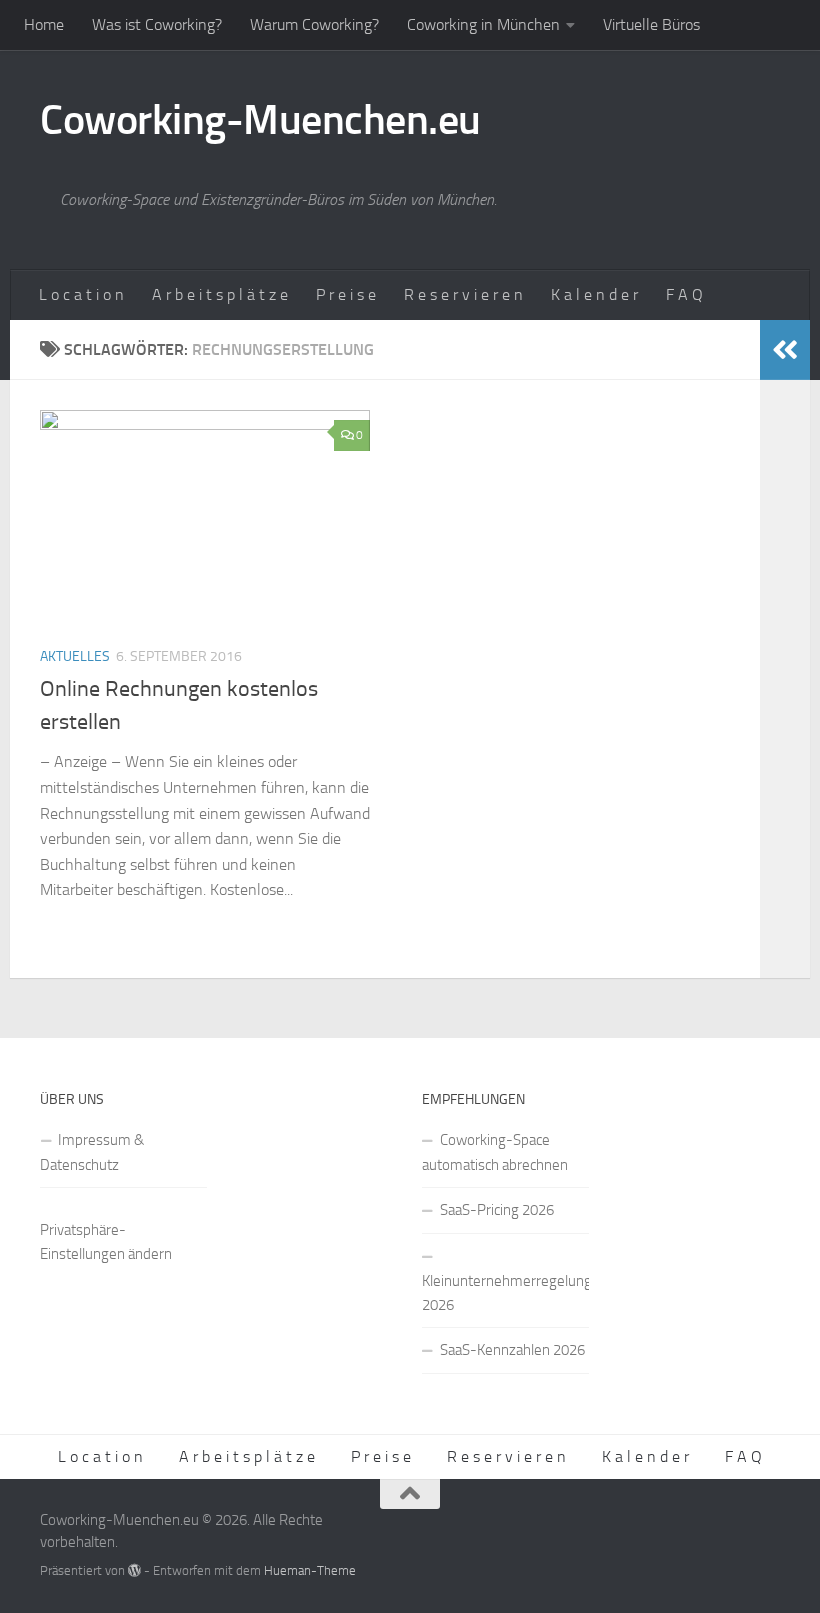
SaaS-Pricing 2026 (497, 1210)
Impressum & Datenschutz (92, 1152)
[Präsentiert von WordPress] (134, 1570)
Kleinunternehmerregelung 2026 (505, 1293)
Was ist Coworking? (157, 24)
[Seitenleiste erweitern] (785, 350)
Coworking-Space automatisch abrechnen (495, 1152)
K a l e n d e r (594, 294)
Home (44, 24)
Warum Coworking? (314, 24)
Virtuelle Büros (651, 24)
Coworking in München (483, 24)
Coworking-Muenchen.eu (260, 120)
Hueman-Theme (310, 1570)
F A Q (684, 294)
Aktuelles (75, 656)
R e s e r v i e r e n (463, 294)
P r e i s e (346, 294)
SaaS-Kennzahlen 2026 (512, 1350)
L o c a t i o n (81, 294)
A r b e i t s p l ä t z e (220, 294)
